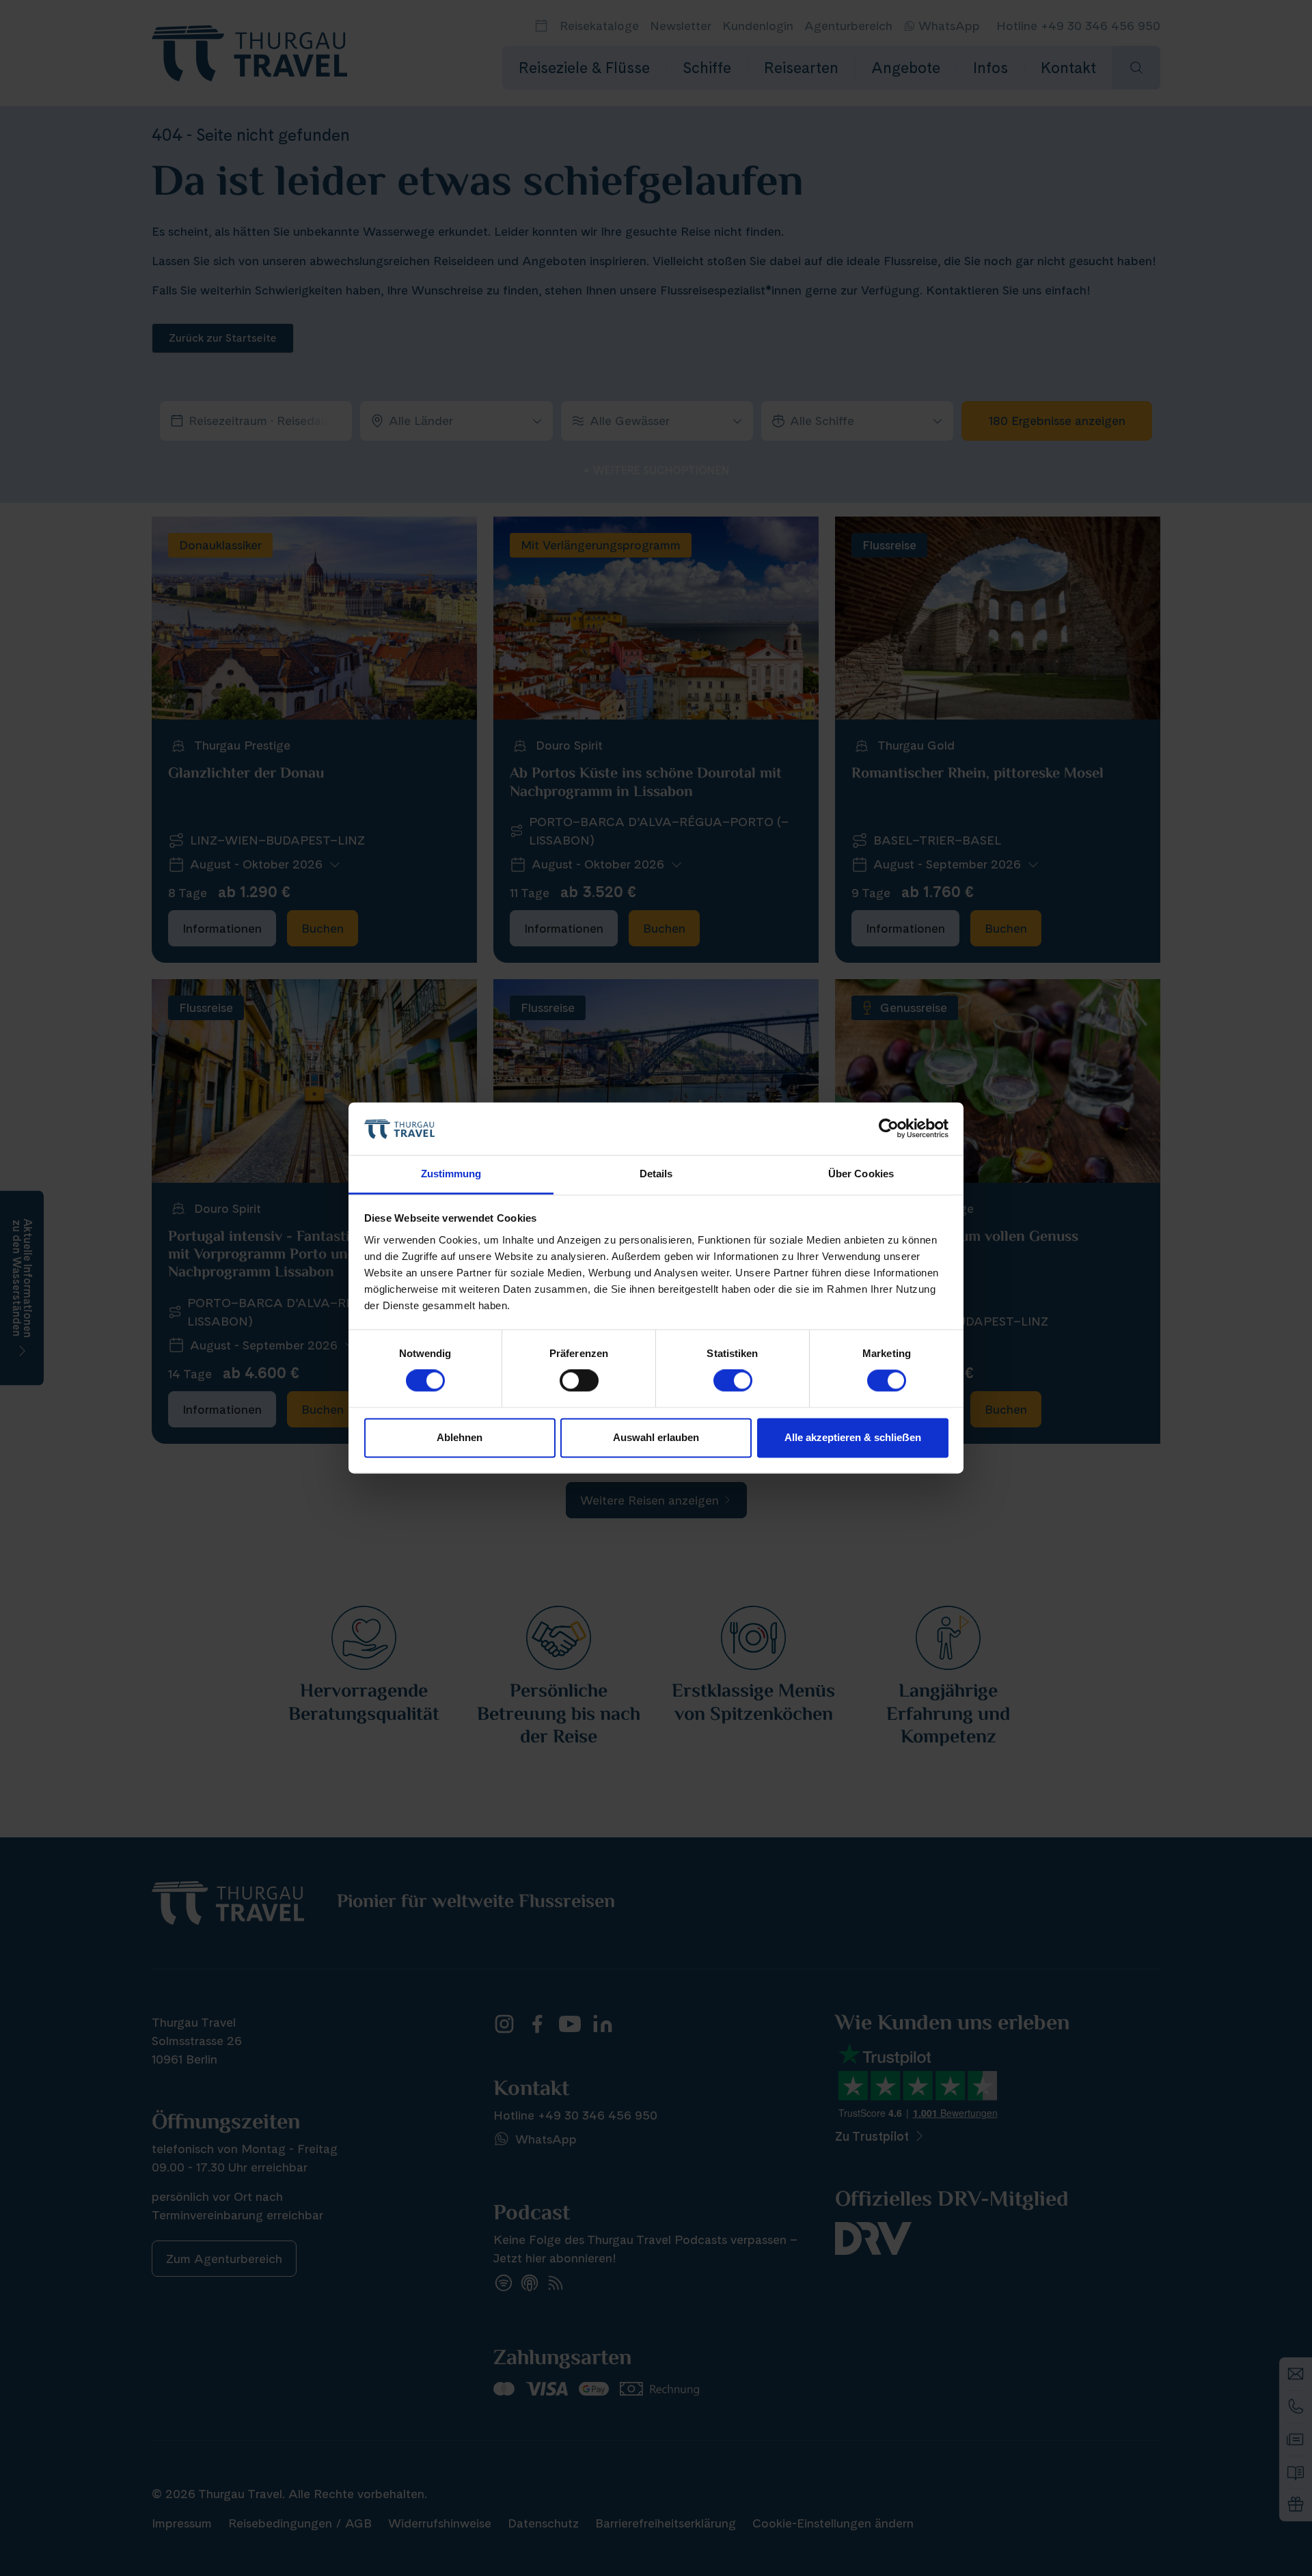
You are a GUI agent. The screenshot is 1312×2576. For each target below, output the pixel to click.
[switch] (579, 1381)
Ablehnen (460, 1437)
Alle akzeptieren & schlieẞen (853, 1437)
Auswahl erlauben (656, 1437)
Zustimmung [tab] (451, 1174)
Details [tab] (656, 1174)
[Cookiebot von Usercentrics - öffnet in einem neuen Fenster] (889, 1129)
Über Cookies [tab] (861, 1174)
